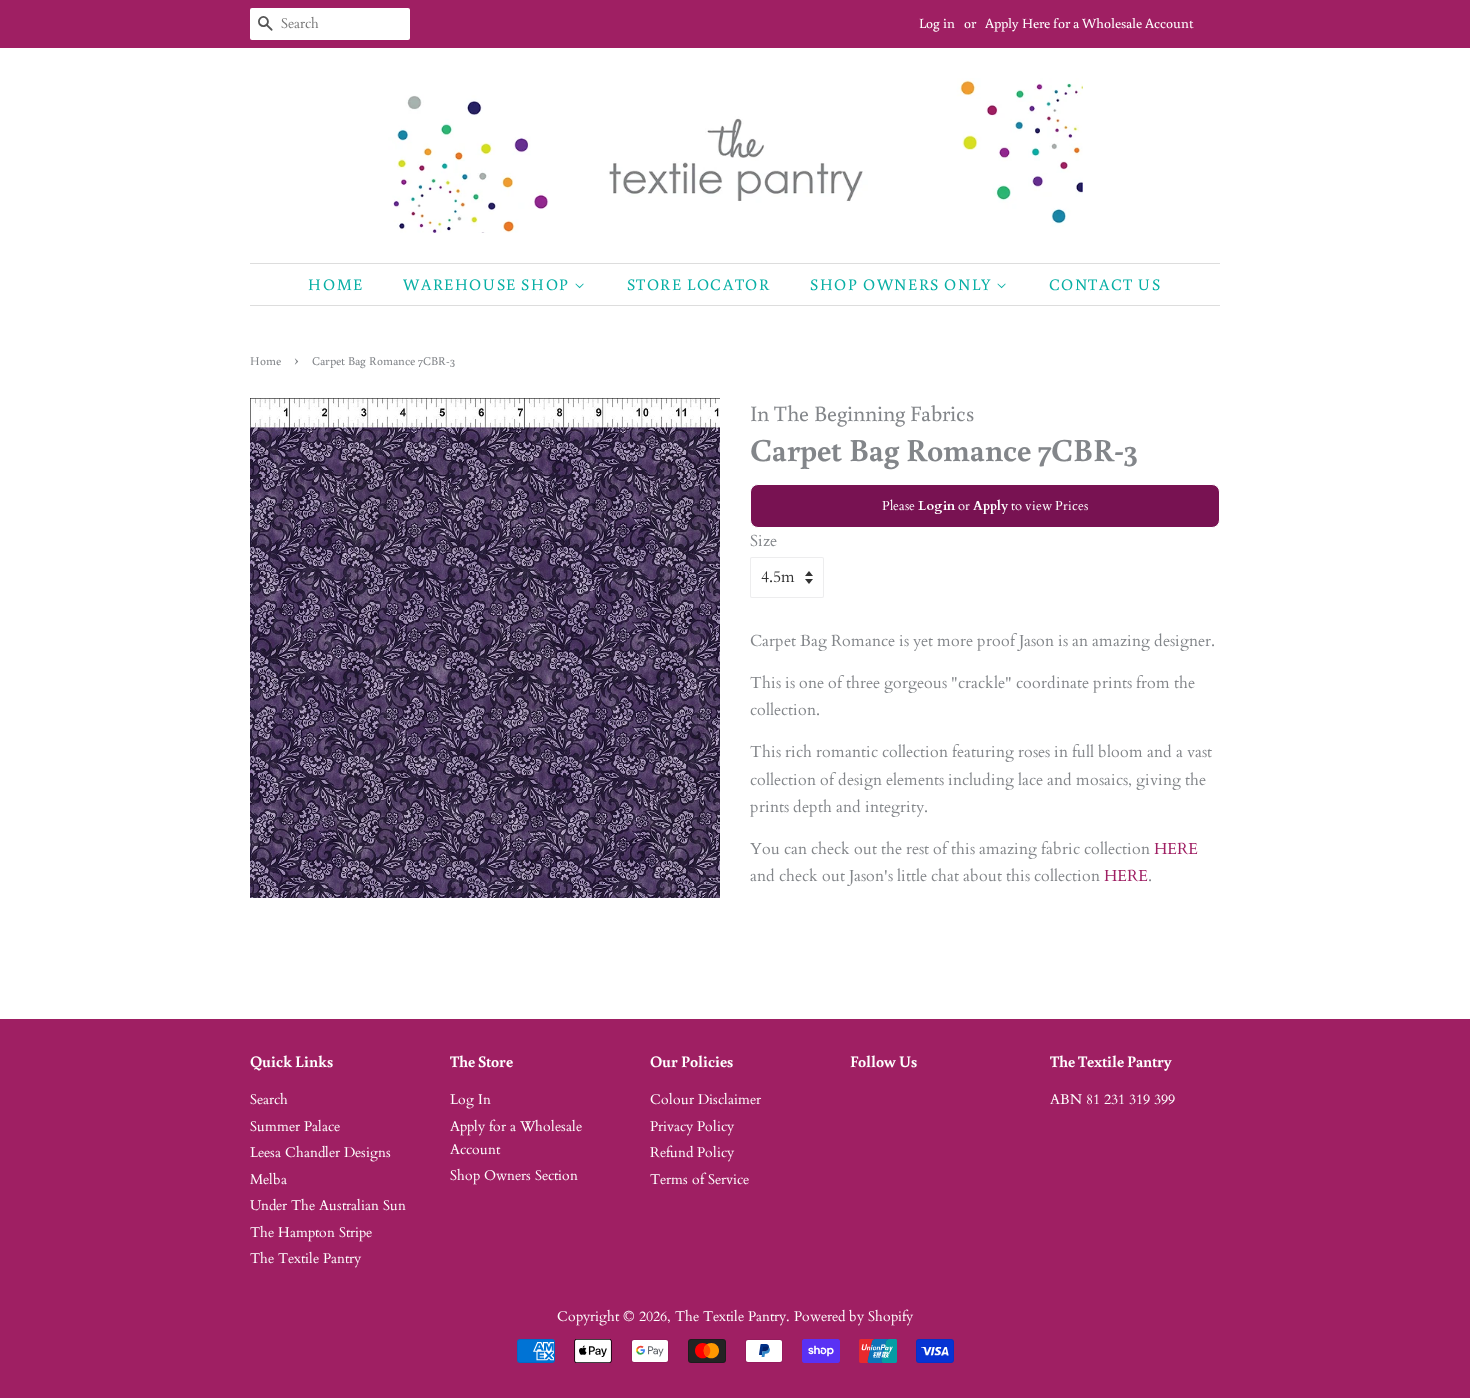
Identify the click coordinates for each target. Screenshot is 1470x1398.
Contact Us (1105, 284)
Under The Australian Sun (328, 1206)
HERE (1176, 849)
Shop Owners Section (514, 1176)
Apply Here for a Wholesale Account (1089, 23)
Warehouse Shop (488, 284)
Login (936, 506)
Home (335, 284)
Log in (937, 23)
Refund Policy (692, 1153)
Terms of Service (699, 1180)
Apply (990, 506)
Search (269, 1100)
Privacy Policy (692, 1127)
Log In (470, 1100)
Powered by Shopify (853, 1317)
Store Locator (699, 284)
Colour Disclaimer (705, 1100)
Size (763, 541)
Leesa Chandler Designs (320, 1153)
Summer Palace (295, 1127)
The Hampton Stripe (311, 1233)
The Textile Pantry (305, 1259)
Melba (268, 1180)
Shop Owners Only (903, 284)
